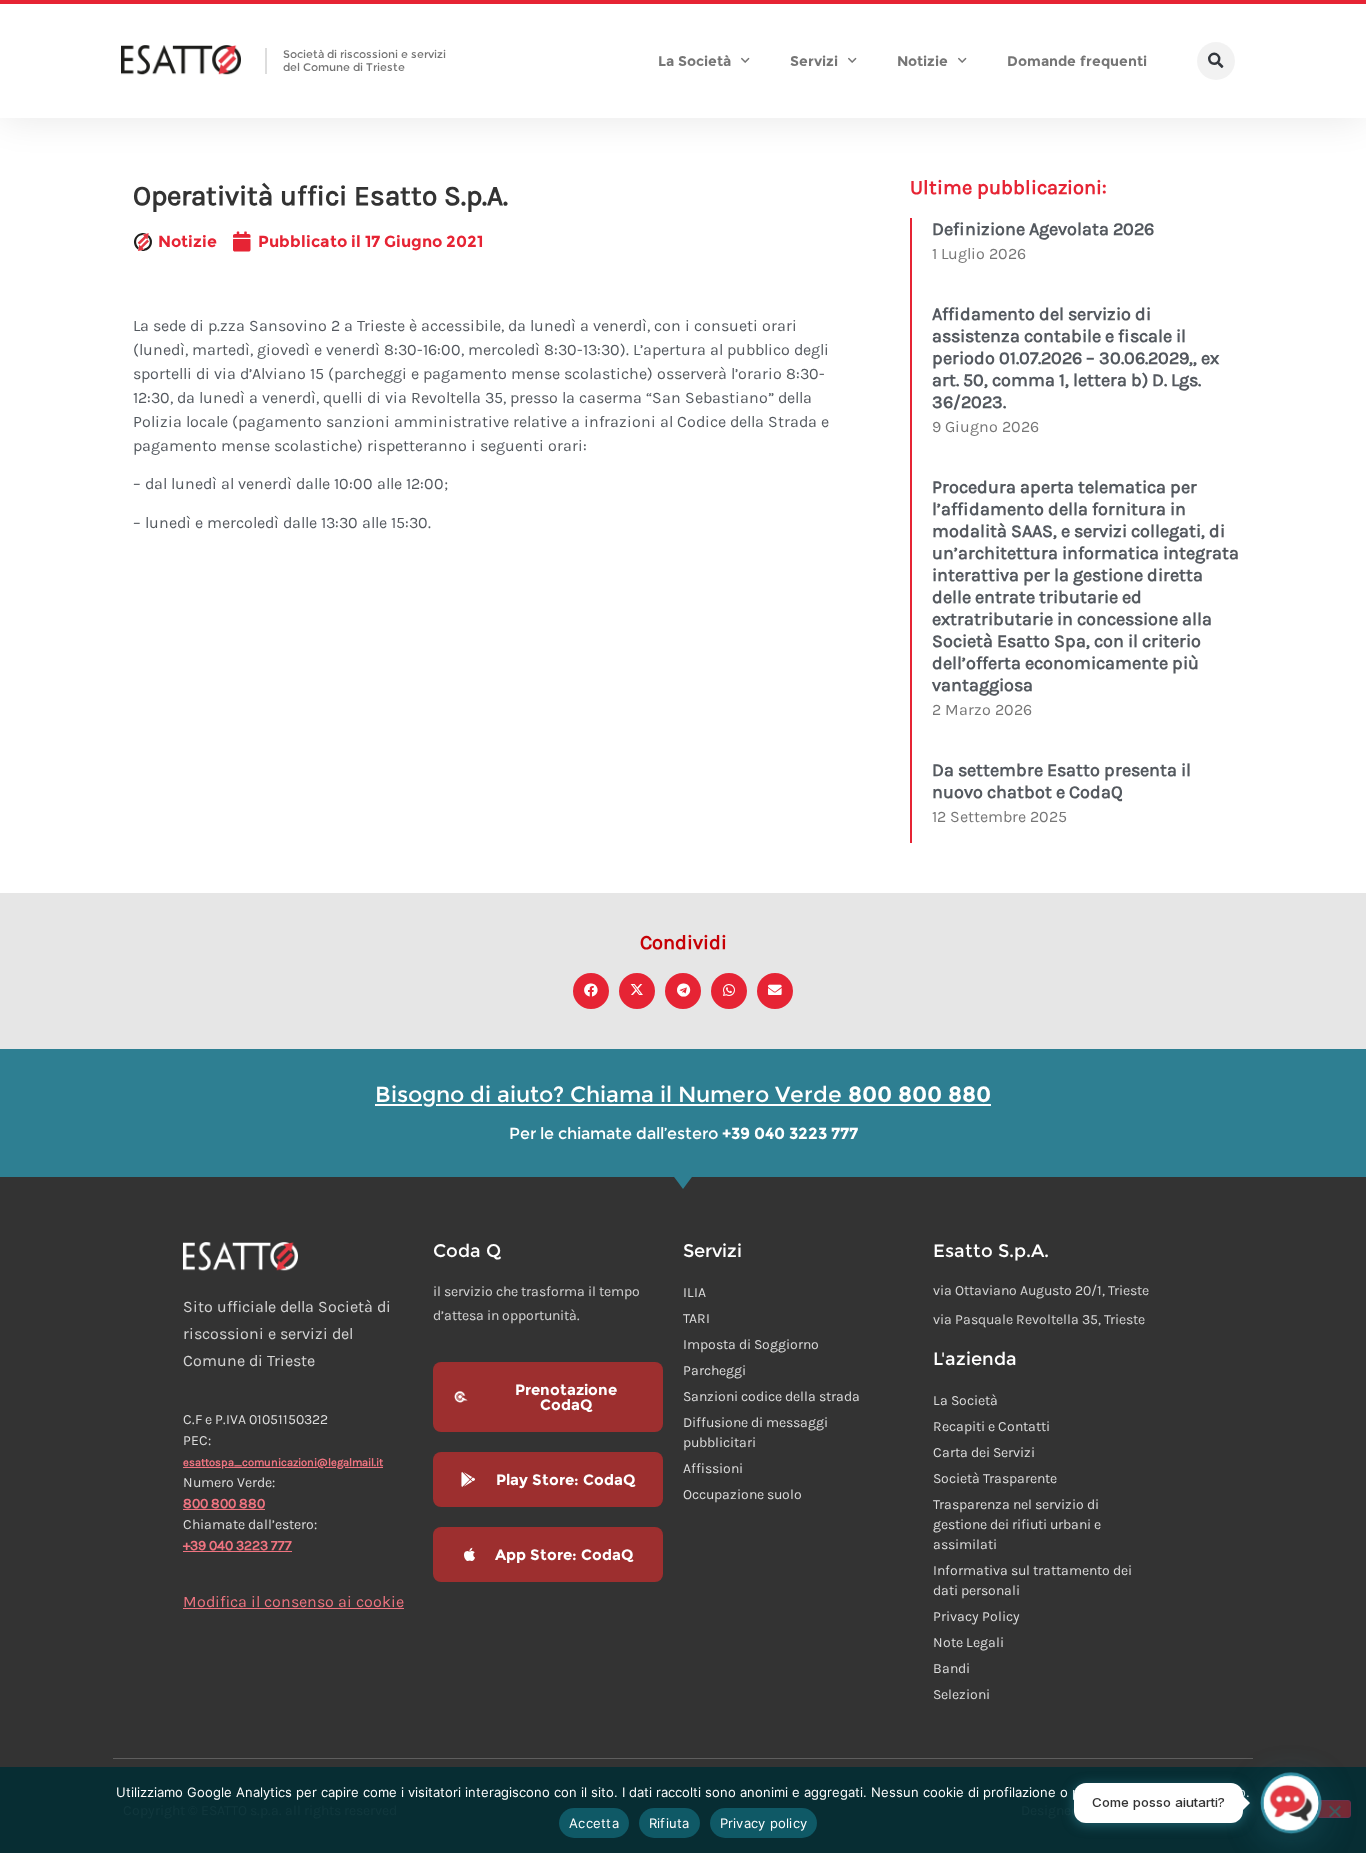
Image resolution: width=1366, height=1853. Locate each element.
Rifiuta (669, 1823)
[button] (1216, 61)
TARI (696, 1318)
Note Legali (968, 1642)
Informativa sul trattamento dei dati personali (1032, 1580)
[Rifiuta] (1334, 1809)
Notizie (922, 61)
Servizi (814, 61)
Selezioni (961, 1694)
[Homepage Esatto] (181, 61)
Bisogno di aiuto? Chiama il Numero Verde (683, 1094)
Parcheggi (714, 1370)
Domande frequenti (1077, 61)
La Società (694, 61)
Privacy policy (764, 1823)
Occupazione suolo (742, 1494)
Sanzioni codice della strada (771, 1396)
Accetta (594, 1823)
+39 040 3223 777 (237, 1545)
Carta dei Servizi (984, 1452)
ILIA (694, 1292)
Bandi (951, 1668)
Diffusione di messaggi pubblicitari (755, 1432)
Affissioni (713, 1468)
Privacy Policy (976, 1616)
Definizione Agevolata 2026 (1043, 229)
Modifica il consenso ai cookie (293, 1601)
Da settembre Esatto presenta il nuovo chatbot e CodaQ (1061, 781)
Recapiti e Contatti (991, 1426)
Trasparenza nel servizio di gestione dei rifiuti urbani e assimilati (1017, 1524)
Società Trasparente (995, 1478)
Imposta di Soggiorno (751, 1344)
